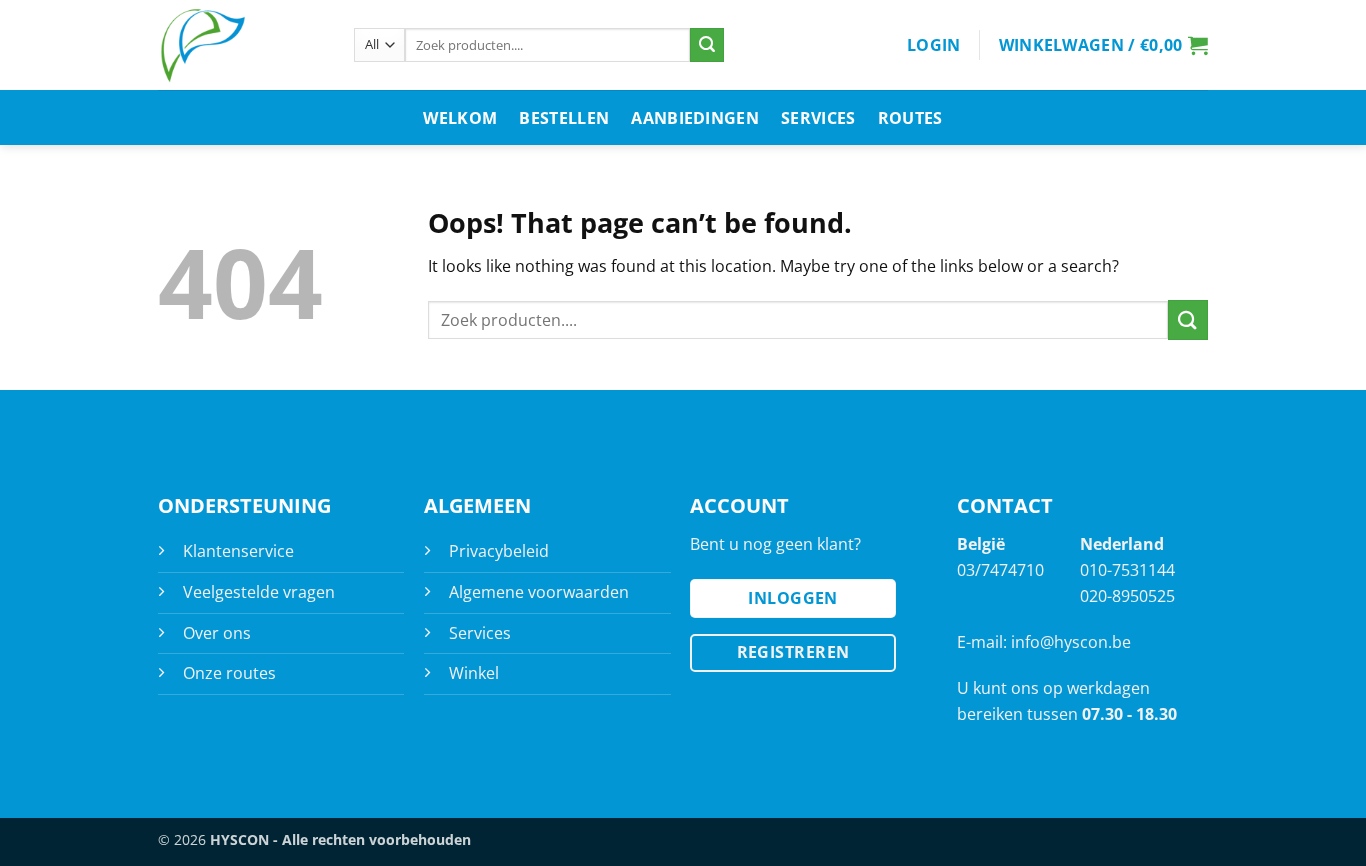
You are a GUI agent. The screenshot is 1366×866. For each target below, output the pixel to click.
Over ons (217, 633)
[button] (934, 45)
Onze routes (229, 673)
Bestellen (564, 118)
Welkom (460, 118)
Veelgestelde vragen (259, 592)
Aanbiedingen (695, 118)
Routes (910, 118)
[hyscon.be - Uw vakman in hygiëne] (241, 45)
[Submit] (707, 45)
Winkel (474, 673)
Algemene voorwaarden (539, 592)
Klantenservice (238, 551)
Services (818, 118)
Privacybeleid (499, 551)
